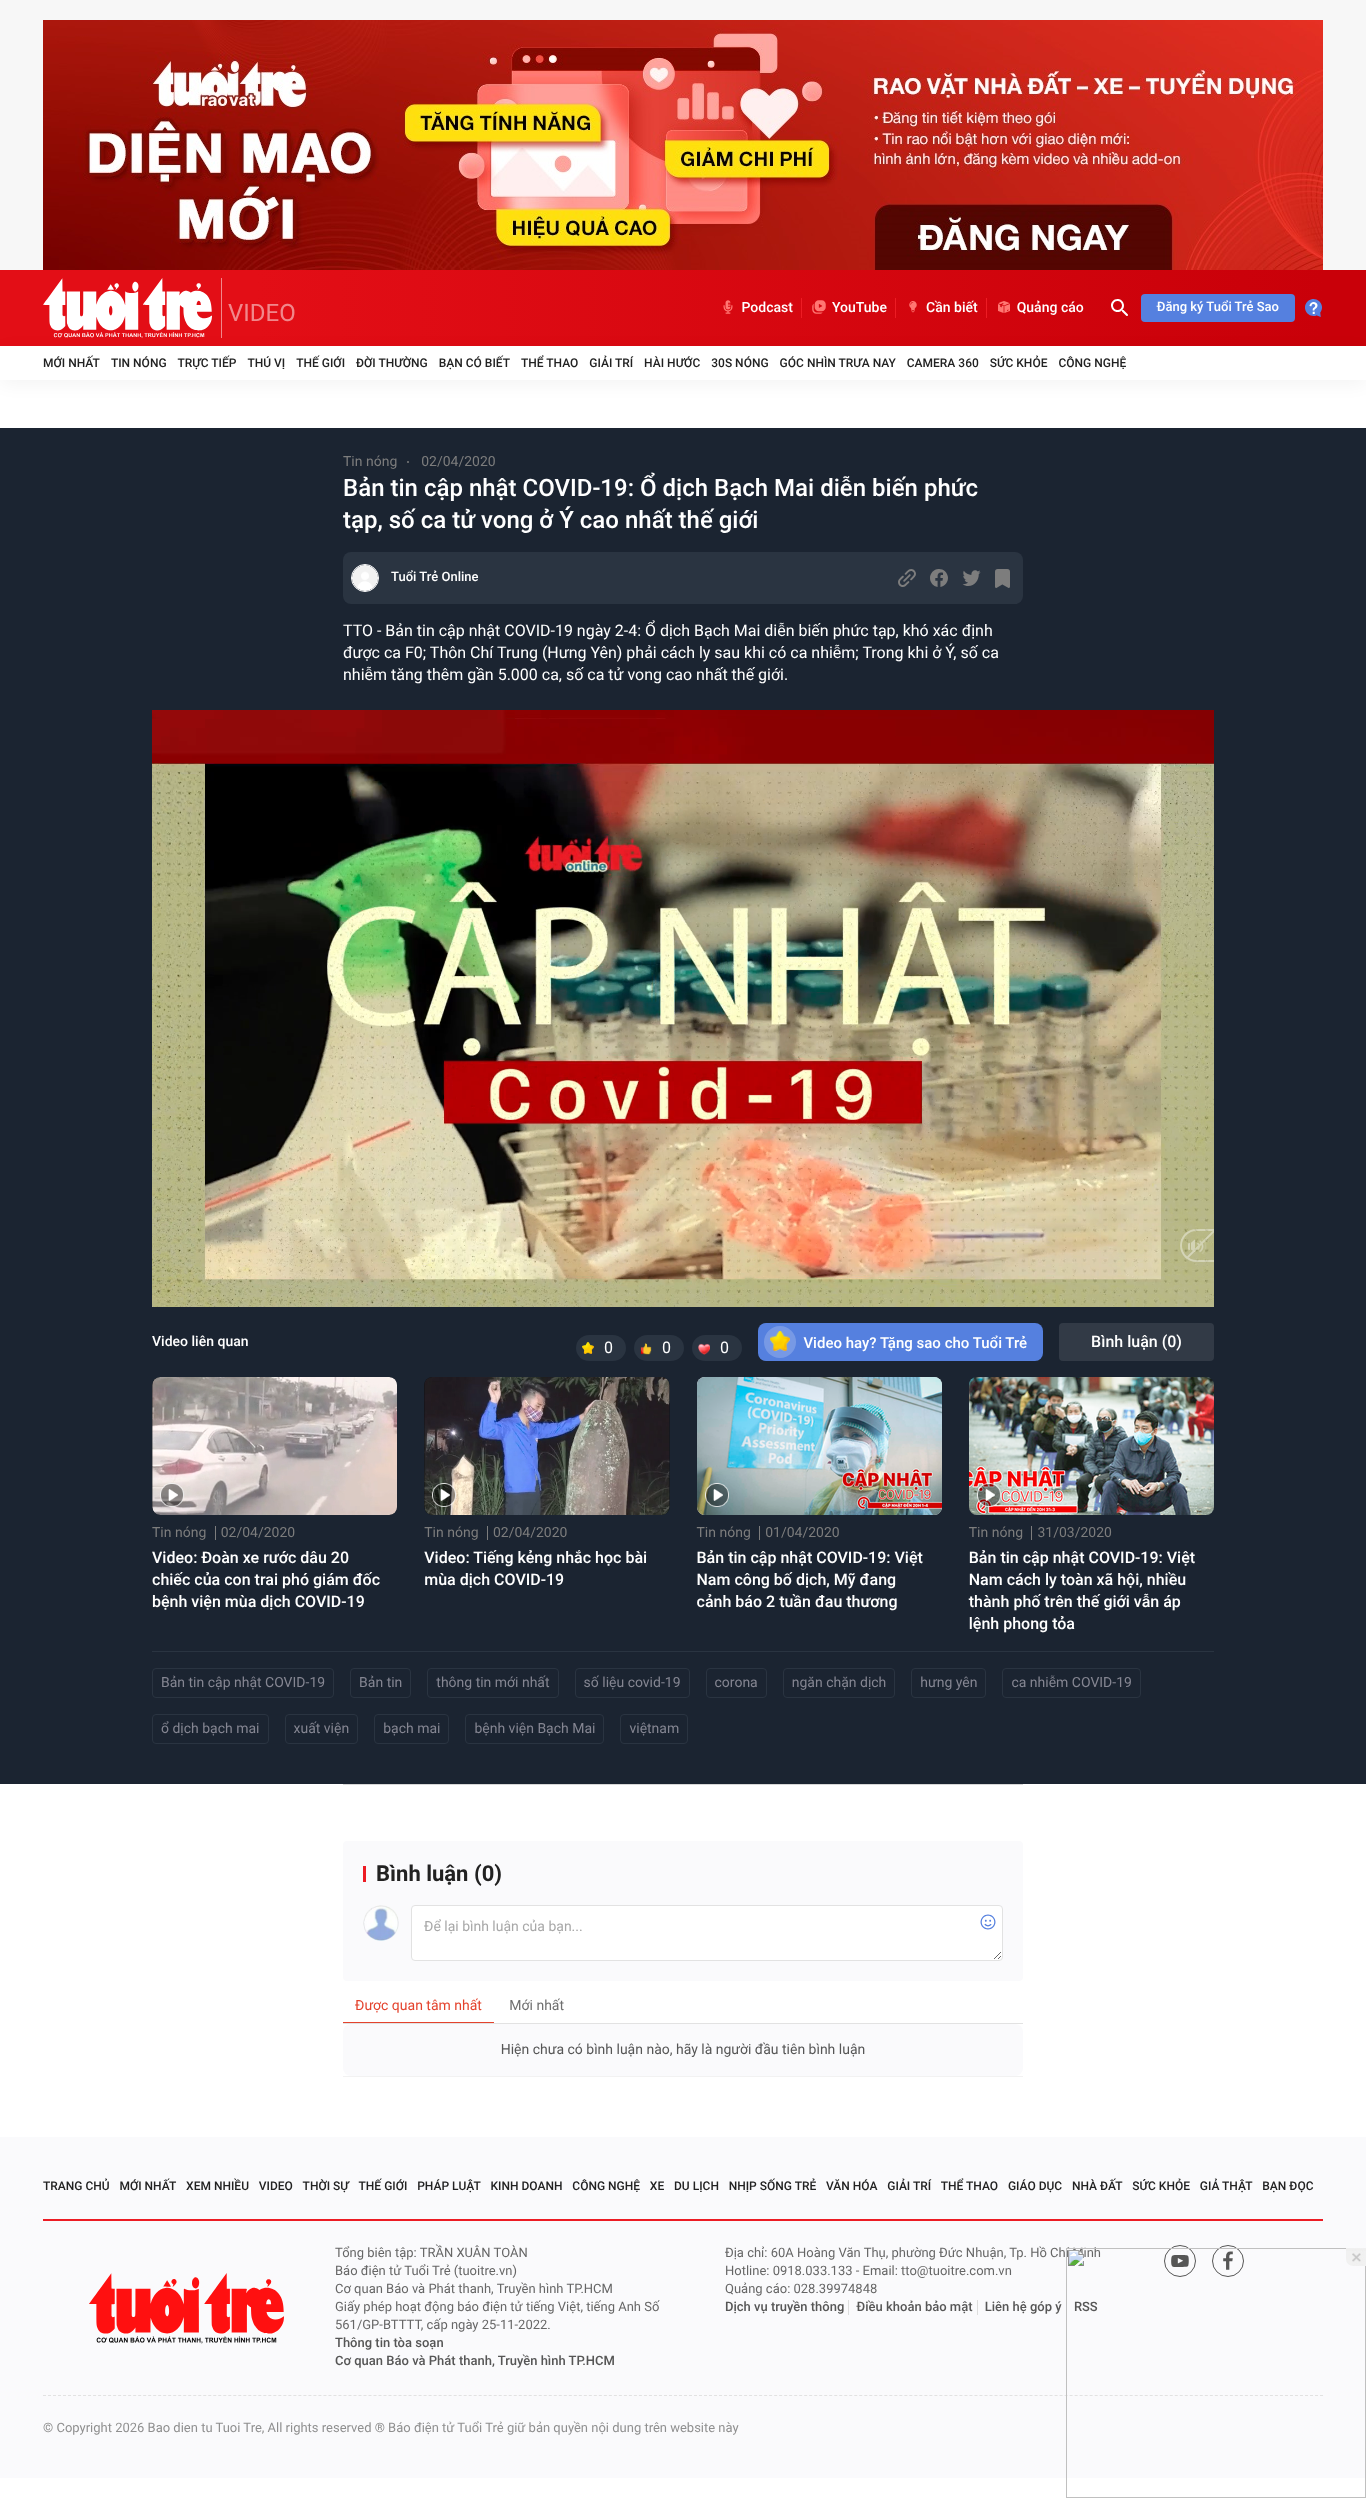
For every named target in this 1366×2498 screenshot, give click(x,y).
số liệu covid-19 (632, 1683)
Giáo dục (1035, 2186)
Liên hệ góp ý (1023, 2307)
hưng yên (948, 1683)
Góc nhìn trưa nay (838, 363)
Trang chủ (76, 2186)
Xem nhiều (217, 2186)
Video (276, 2186)
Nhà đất (1097, 2186)
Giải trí (611, 363)
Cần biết (952, 308)
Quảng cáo (1050, 308)
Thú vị (266, 363)
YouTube (859, 308)
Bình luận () (1136, 1341)
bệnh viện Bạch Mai (534, 1729)
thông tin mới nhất (492, 1683)
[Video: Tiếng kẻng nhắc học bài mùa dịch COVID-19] (546, 1446)
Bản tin (380, 1683)
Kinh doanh (527, 2186)
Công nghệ (1092, 363)
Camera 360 (943, 363)
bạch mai (411, 1729)
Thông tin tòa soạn (389, 2343)
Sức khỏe (1019, 363)
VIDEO (262, 313)
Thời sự (326, 2186)
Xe (657, 2186)
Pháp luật (449, 2186)
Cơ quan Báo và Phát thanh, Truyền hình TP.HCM (475, 2361)
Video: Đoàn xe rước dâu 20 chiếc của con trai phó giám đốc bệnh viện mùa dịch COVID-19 (266, 1579)
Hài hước (672, 363)
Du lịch (696, 2186)
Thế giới (320, 363)
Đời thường (392, 363)
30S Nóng (739, 363)
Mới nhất (71, 363)
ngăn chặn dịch (839, 1683)
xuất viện (322, 1729)
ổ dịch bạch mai (210, 1729)
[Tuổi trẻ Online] (189, 2308)
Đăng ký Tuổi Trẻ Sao (1218, 307)
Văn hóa (852, 2186)
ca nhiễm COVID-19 (1071, 1683)
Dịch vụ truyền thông (784, 2307)
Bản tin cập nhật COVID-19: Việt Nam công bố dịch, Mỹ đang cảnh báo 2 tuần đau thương (810, 1579)
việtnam (654, 1729)
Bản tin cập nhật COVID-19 (243, 1683)
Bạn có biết (474, 363)
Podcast (767, 308)
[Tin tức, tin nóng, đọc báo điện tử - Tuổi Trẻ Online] (132, 308)
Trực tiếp (207, 363)
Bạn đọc (1287, 2186)
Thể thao (549, 363)
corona (736, 1683)
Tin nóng (139, 363)
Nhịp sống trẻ (773, 2186)
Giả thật (1226, 2186)
